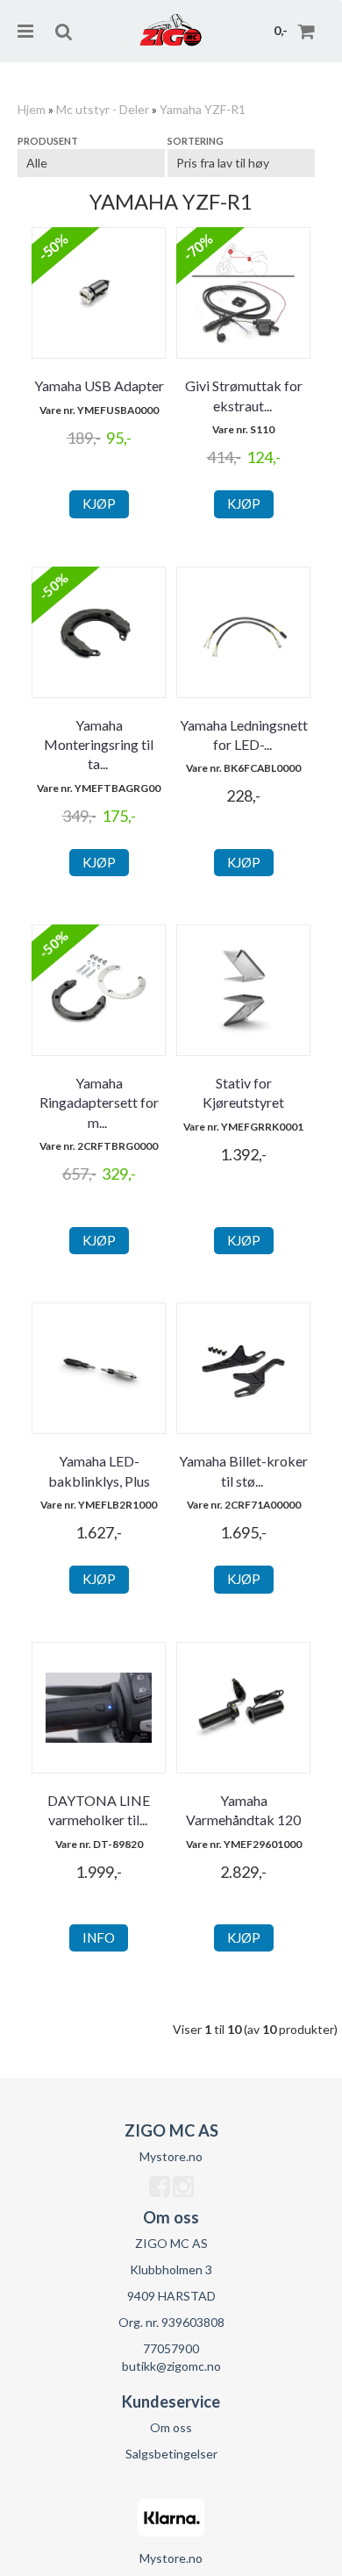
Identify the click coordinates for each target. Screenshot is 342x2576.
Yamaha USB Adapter (99, 385)
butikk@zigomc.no (171, 2366)
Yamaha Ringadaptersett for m (99, 1102)
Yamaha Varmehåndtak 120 (243, 1810)
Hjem (32, 109)
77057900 (171, 2348)
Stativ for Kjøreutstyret (243, 1092)
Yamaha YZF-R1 (203, 109)
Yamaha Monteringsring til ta (99, 745)
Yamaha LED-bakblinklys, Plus (99, 1470)
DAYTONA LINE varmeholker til (99, 1810)
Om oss (171, 2427)
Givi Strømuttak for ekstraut (244, 395)
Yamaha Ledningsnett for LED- (244, 735)
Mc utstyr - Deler (103, 109)
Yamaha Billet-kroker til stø (243, 1470)
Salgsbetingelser (171, 2454)
